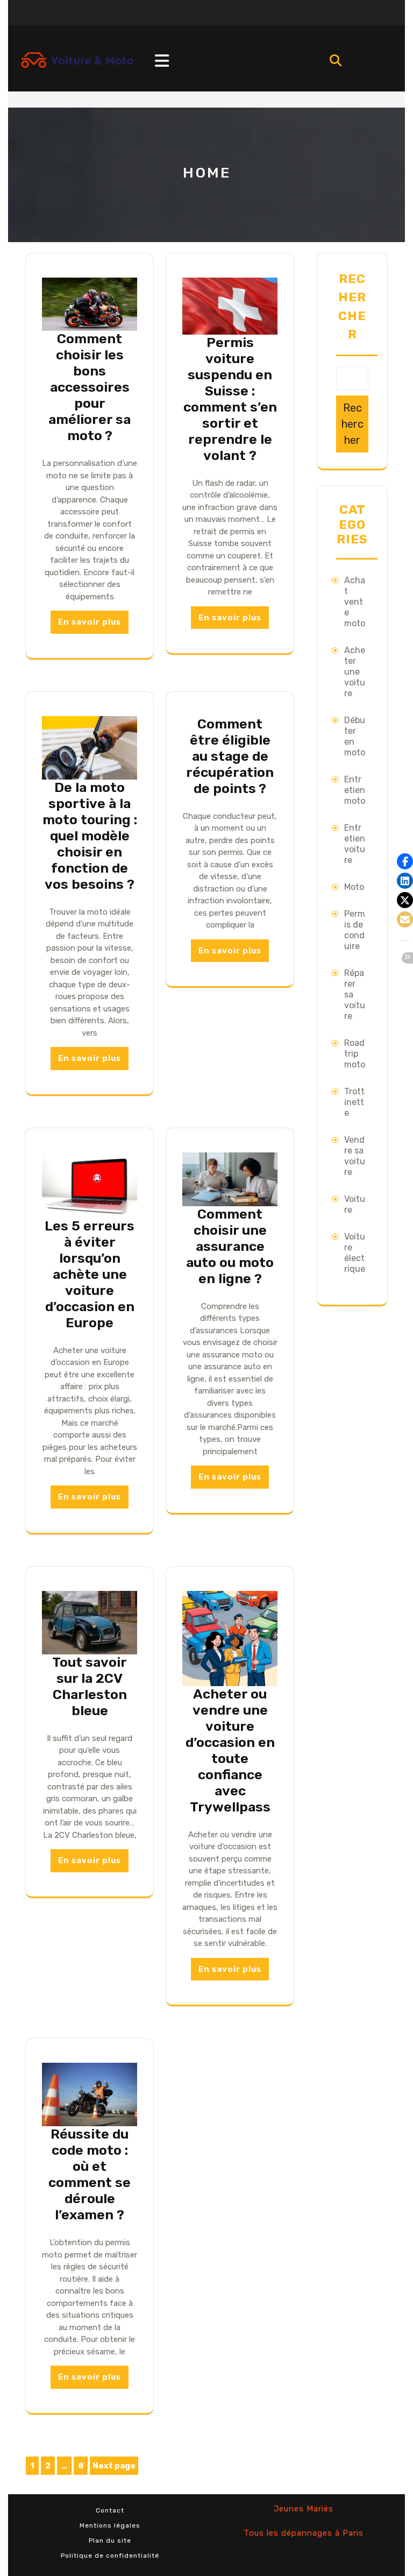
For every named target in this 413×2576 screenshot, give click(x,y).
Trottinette (354, 1102)
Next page (114, 2466)
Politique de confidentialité (110, 2556)
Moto (354, 887)
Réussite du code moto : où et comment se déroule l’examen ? (90, 2174)
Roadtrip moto (355, 1054)
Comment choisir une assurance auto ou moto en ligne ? (230, 1246)
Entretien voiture (355, 844)
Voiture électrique (355, 1253)
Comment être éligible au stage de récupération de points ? (230, 756)
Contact (110, 2510)
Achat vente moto (355, 602)
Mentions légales (110, 2525)
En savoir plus (90, 622)
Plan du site (110, 2540)
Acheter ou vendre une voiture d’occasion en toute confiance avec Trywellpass (230, 1750)
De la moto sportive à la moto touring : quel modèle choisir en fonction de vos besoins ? (90, 836)
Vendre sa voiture (355, 1156)
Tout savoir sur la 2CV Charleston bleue (90, 1686)
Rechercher (352, 307)
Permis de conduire (355, 930)
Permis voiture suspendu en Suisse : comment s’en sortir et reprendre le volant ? (230, 399)
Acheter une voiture (355, 672)
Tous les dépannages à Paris (304, 2533)
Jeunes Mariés (304, 2509)
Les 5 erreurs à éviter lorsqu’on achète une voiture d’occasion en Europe (90, 1274)
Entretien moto (355, 790)
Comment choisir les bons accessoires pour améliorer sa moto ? (90, 387)
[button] (405, 861)
